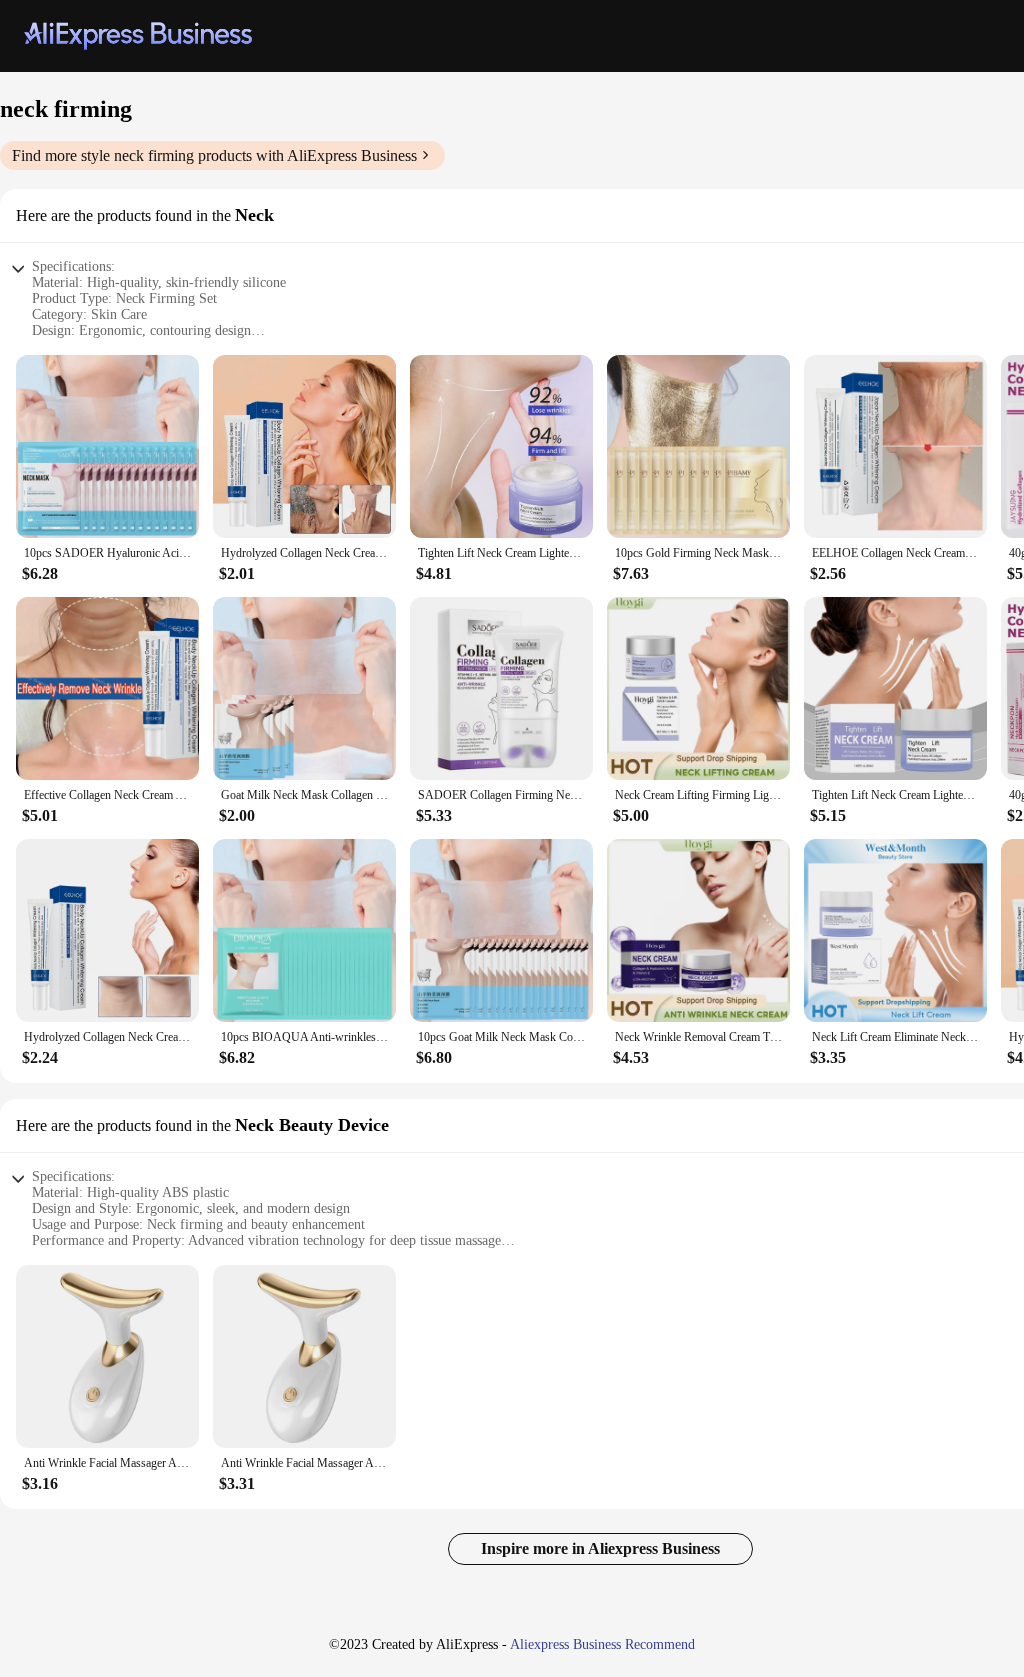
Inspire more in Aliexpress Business (600, 1548)
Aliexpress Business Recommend (602, 1644)
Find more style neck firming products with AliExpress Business (214, 155)
